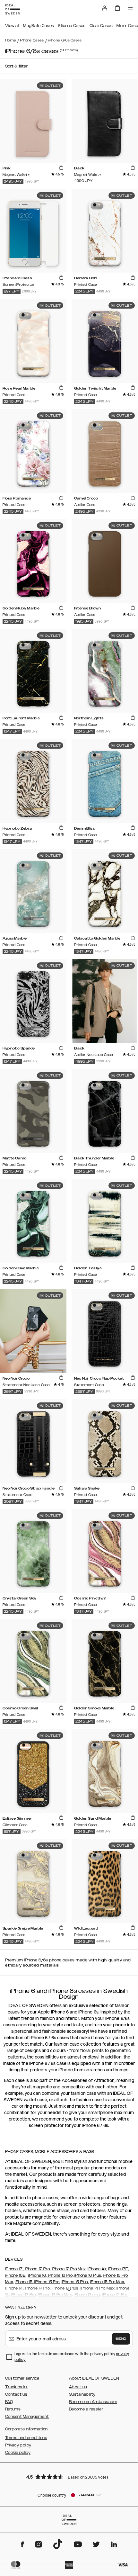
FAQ (9, 2402)
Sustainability (82, 2394)
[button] (69, 2477)
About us (78, 2387)
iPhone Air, (97, 2269)
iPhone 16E (15, 2275)
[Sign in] (105, 8)
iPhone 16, (37, 2275)
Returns (13, 2409)
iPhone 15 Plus (75, 2282)
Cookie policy (18, 2453)
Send (121, 2339)
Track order (16, 2387)
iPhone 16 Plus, (88, 2275)
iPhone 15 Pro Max (107, 2282)
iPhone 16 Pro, (60, 2275)
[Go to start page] (13, 9)
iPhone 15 (24, 2282)
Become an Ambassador (93, 2402)
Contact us (16, 2394)
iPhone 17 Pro (37, 2269)
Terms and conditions (26, 2438)
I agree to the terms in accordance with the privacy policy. (72, 2357)
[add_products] (61, 168)
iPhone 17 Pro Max (69, 2269)
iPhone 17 (14, 2269)
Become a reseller (86, 2409)
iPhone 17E (118, 2269)
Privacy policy (18, 2445)
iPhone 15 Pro (46, 2282)
